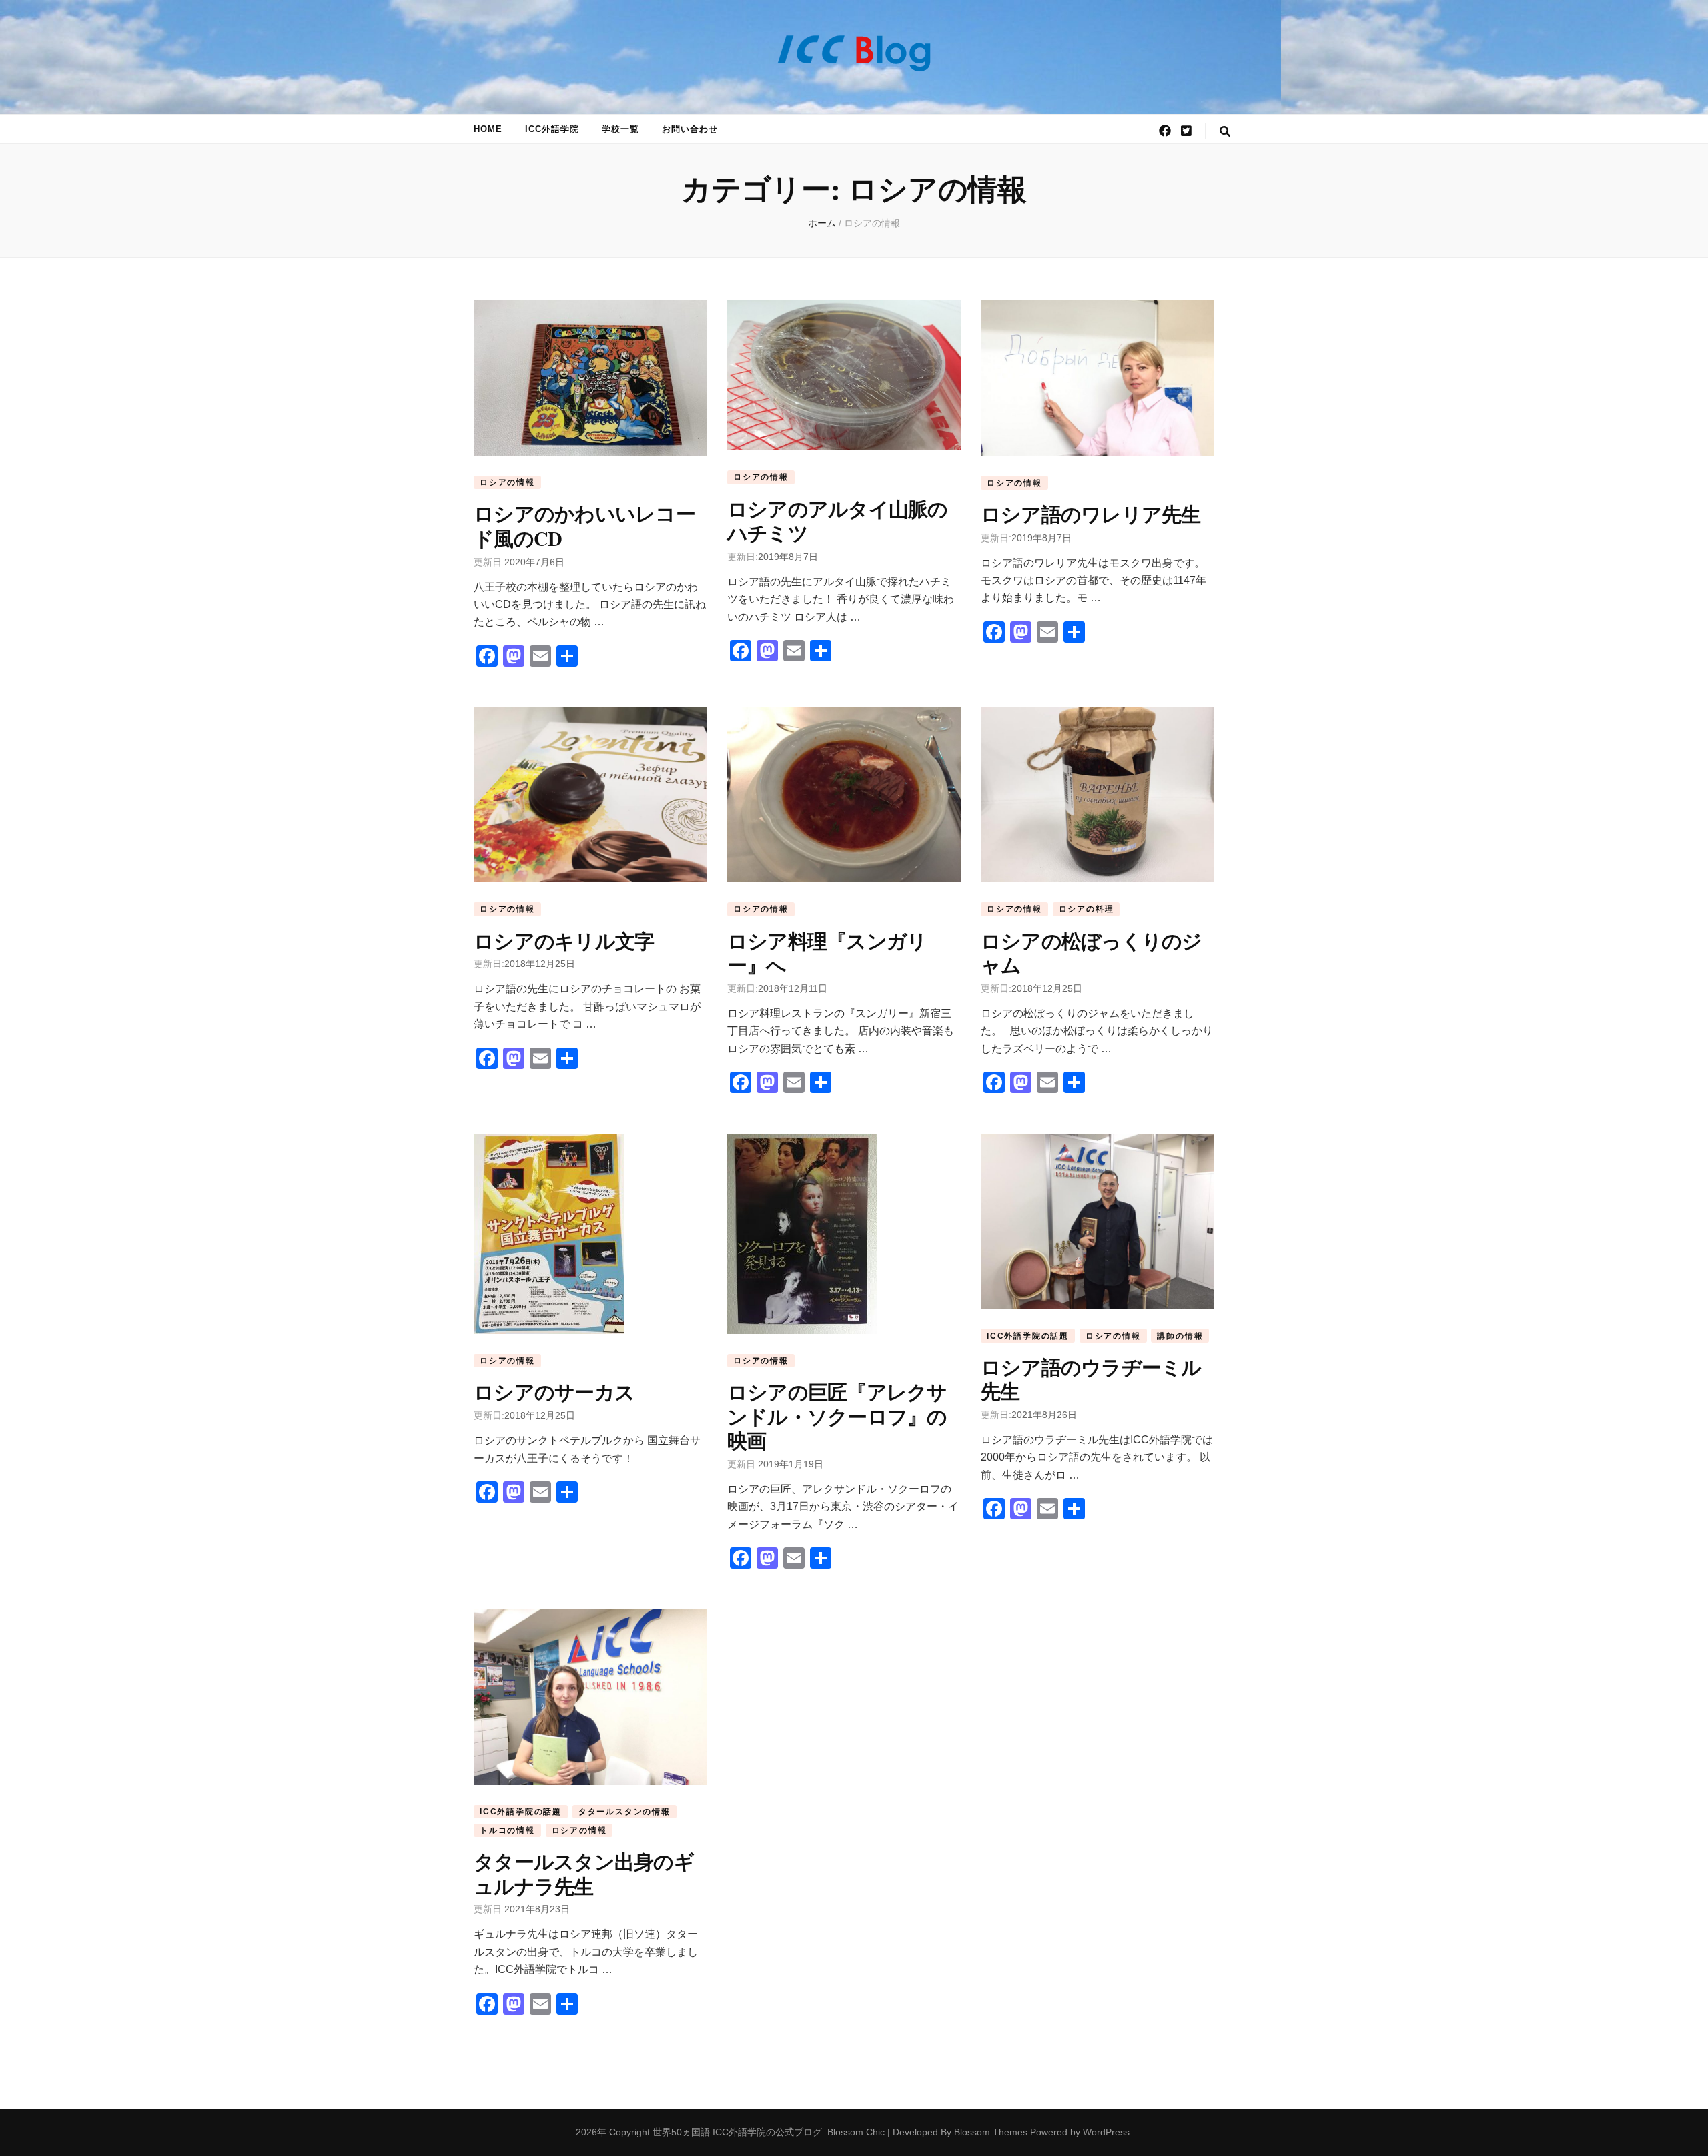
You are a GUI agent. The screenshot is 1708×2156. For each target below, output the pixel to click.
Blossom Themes (991, 2132)
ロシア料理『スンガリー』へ (827, 952)
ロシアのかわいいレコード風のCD (584, 525)
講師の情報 (1180, 1336)
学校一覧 (620, 129)
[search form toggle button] (1225, 132)
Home (488, 129)
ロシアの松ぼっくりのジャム (1092, 952)
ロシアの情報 (507, 482)
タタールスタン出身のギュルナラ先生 (584, 1873)
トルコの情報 (507, 1830)
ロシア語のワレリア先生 (1091, 514)
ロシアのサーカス (554, 1391)
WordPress (1106, 2132)
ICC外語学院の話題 (1028, 1336)
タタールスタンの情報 (624, 1812)
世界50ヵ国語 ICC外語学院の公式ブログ (737, 2132)
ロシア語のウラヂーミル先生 (1091, 1379)
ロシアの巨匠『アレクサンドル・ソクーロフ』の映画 (837, 1416)
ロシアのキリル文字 (564, 940)
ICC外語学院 (552, 129)
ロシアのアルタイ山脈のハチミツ (838, 520)
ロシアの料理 (1087, 909)
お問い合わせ (690, 129)
